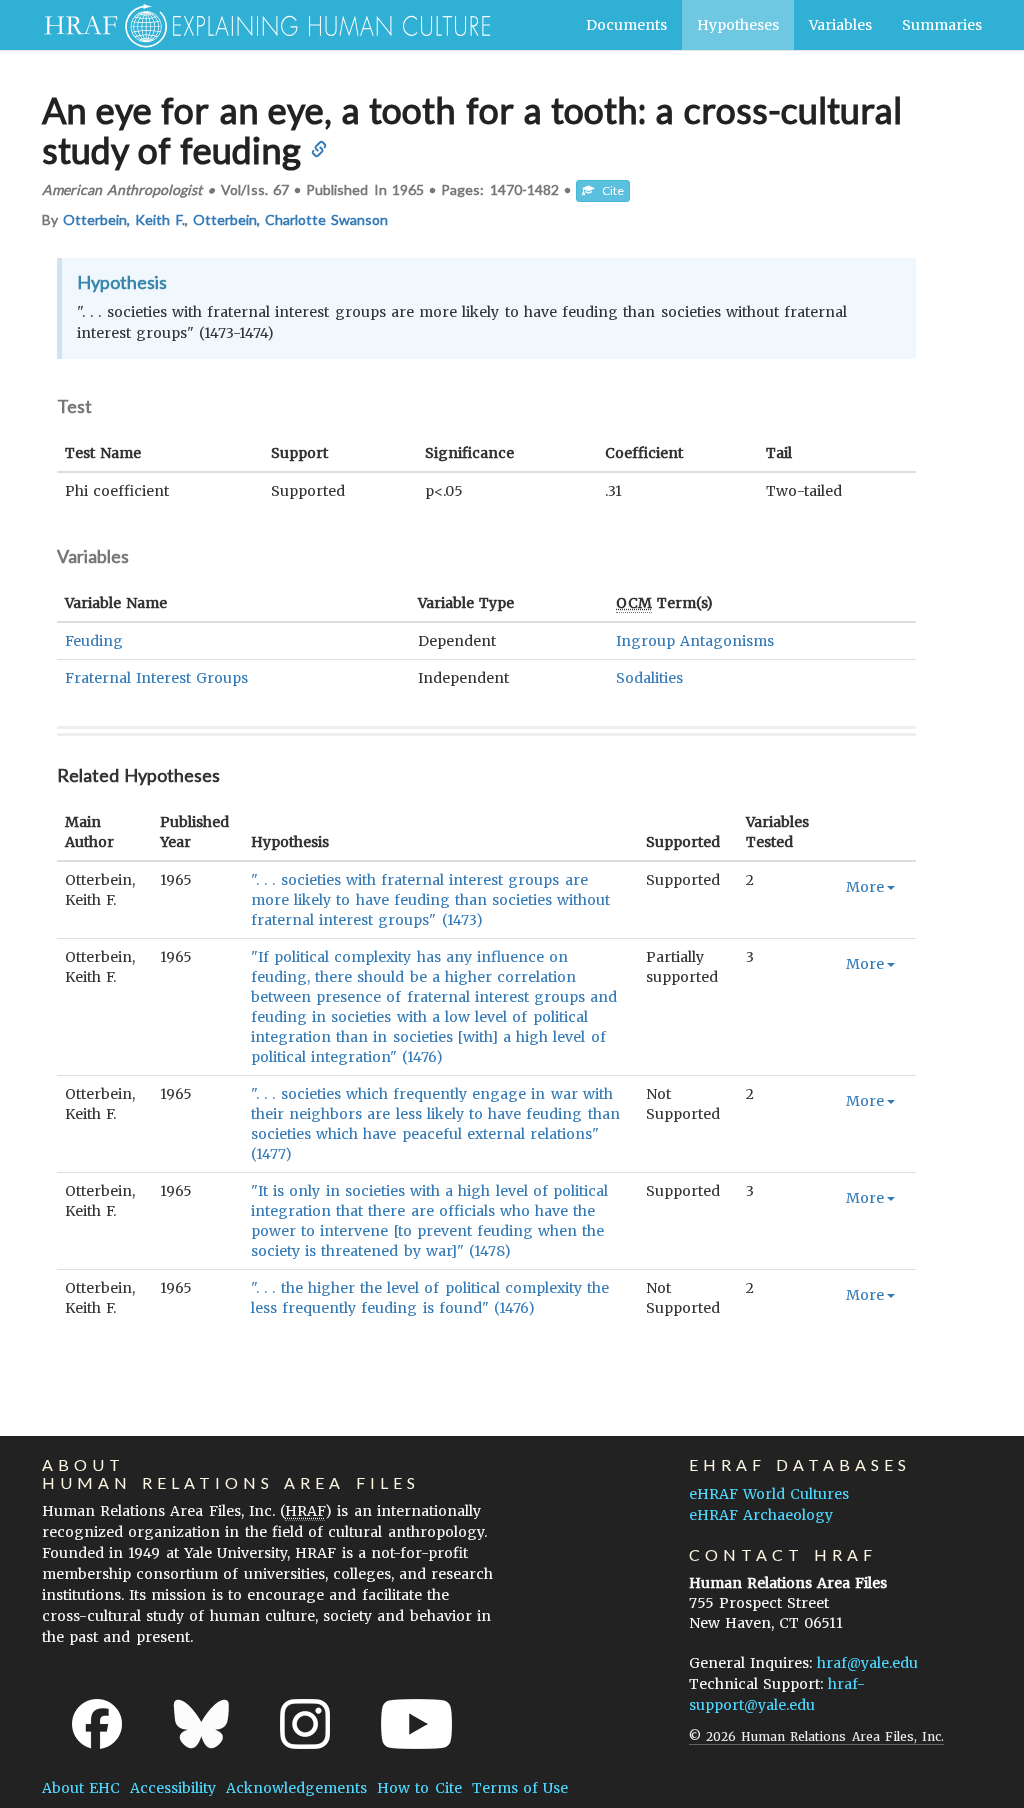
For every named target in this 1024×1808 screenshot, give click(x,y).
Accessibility (173, 1788)
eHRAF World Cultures (769, 1494)
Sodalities (649, 678)
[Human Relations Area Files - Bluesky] (201, 1724)
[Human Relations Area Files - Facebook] (97, 1724)
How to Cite (419, 1788)
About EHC (81, 1788)
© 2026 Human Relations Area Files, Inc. (816, 1736)
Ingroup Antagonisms (695, 641)
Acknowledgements (296, 1788)
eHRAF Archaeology (761, 1515)
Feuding (94, 641)
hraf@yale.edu (867, 1663)
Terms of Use (520, 1788)
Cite (609, 190)
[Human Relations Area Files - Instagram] (305, 1724)
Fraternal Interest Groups (156, 678)
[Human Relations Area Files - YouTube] (416, 1724)
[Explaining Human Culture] (259, 25)
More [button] (865, 887)
